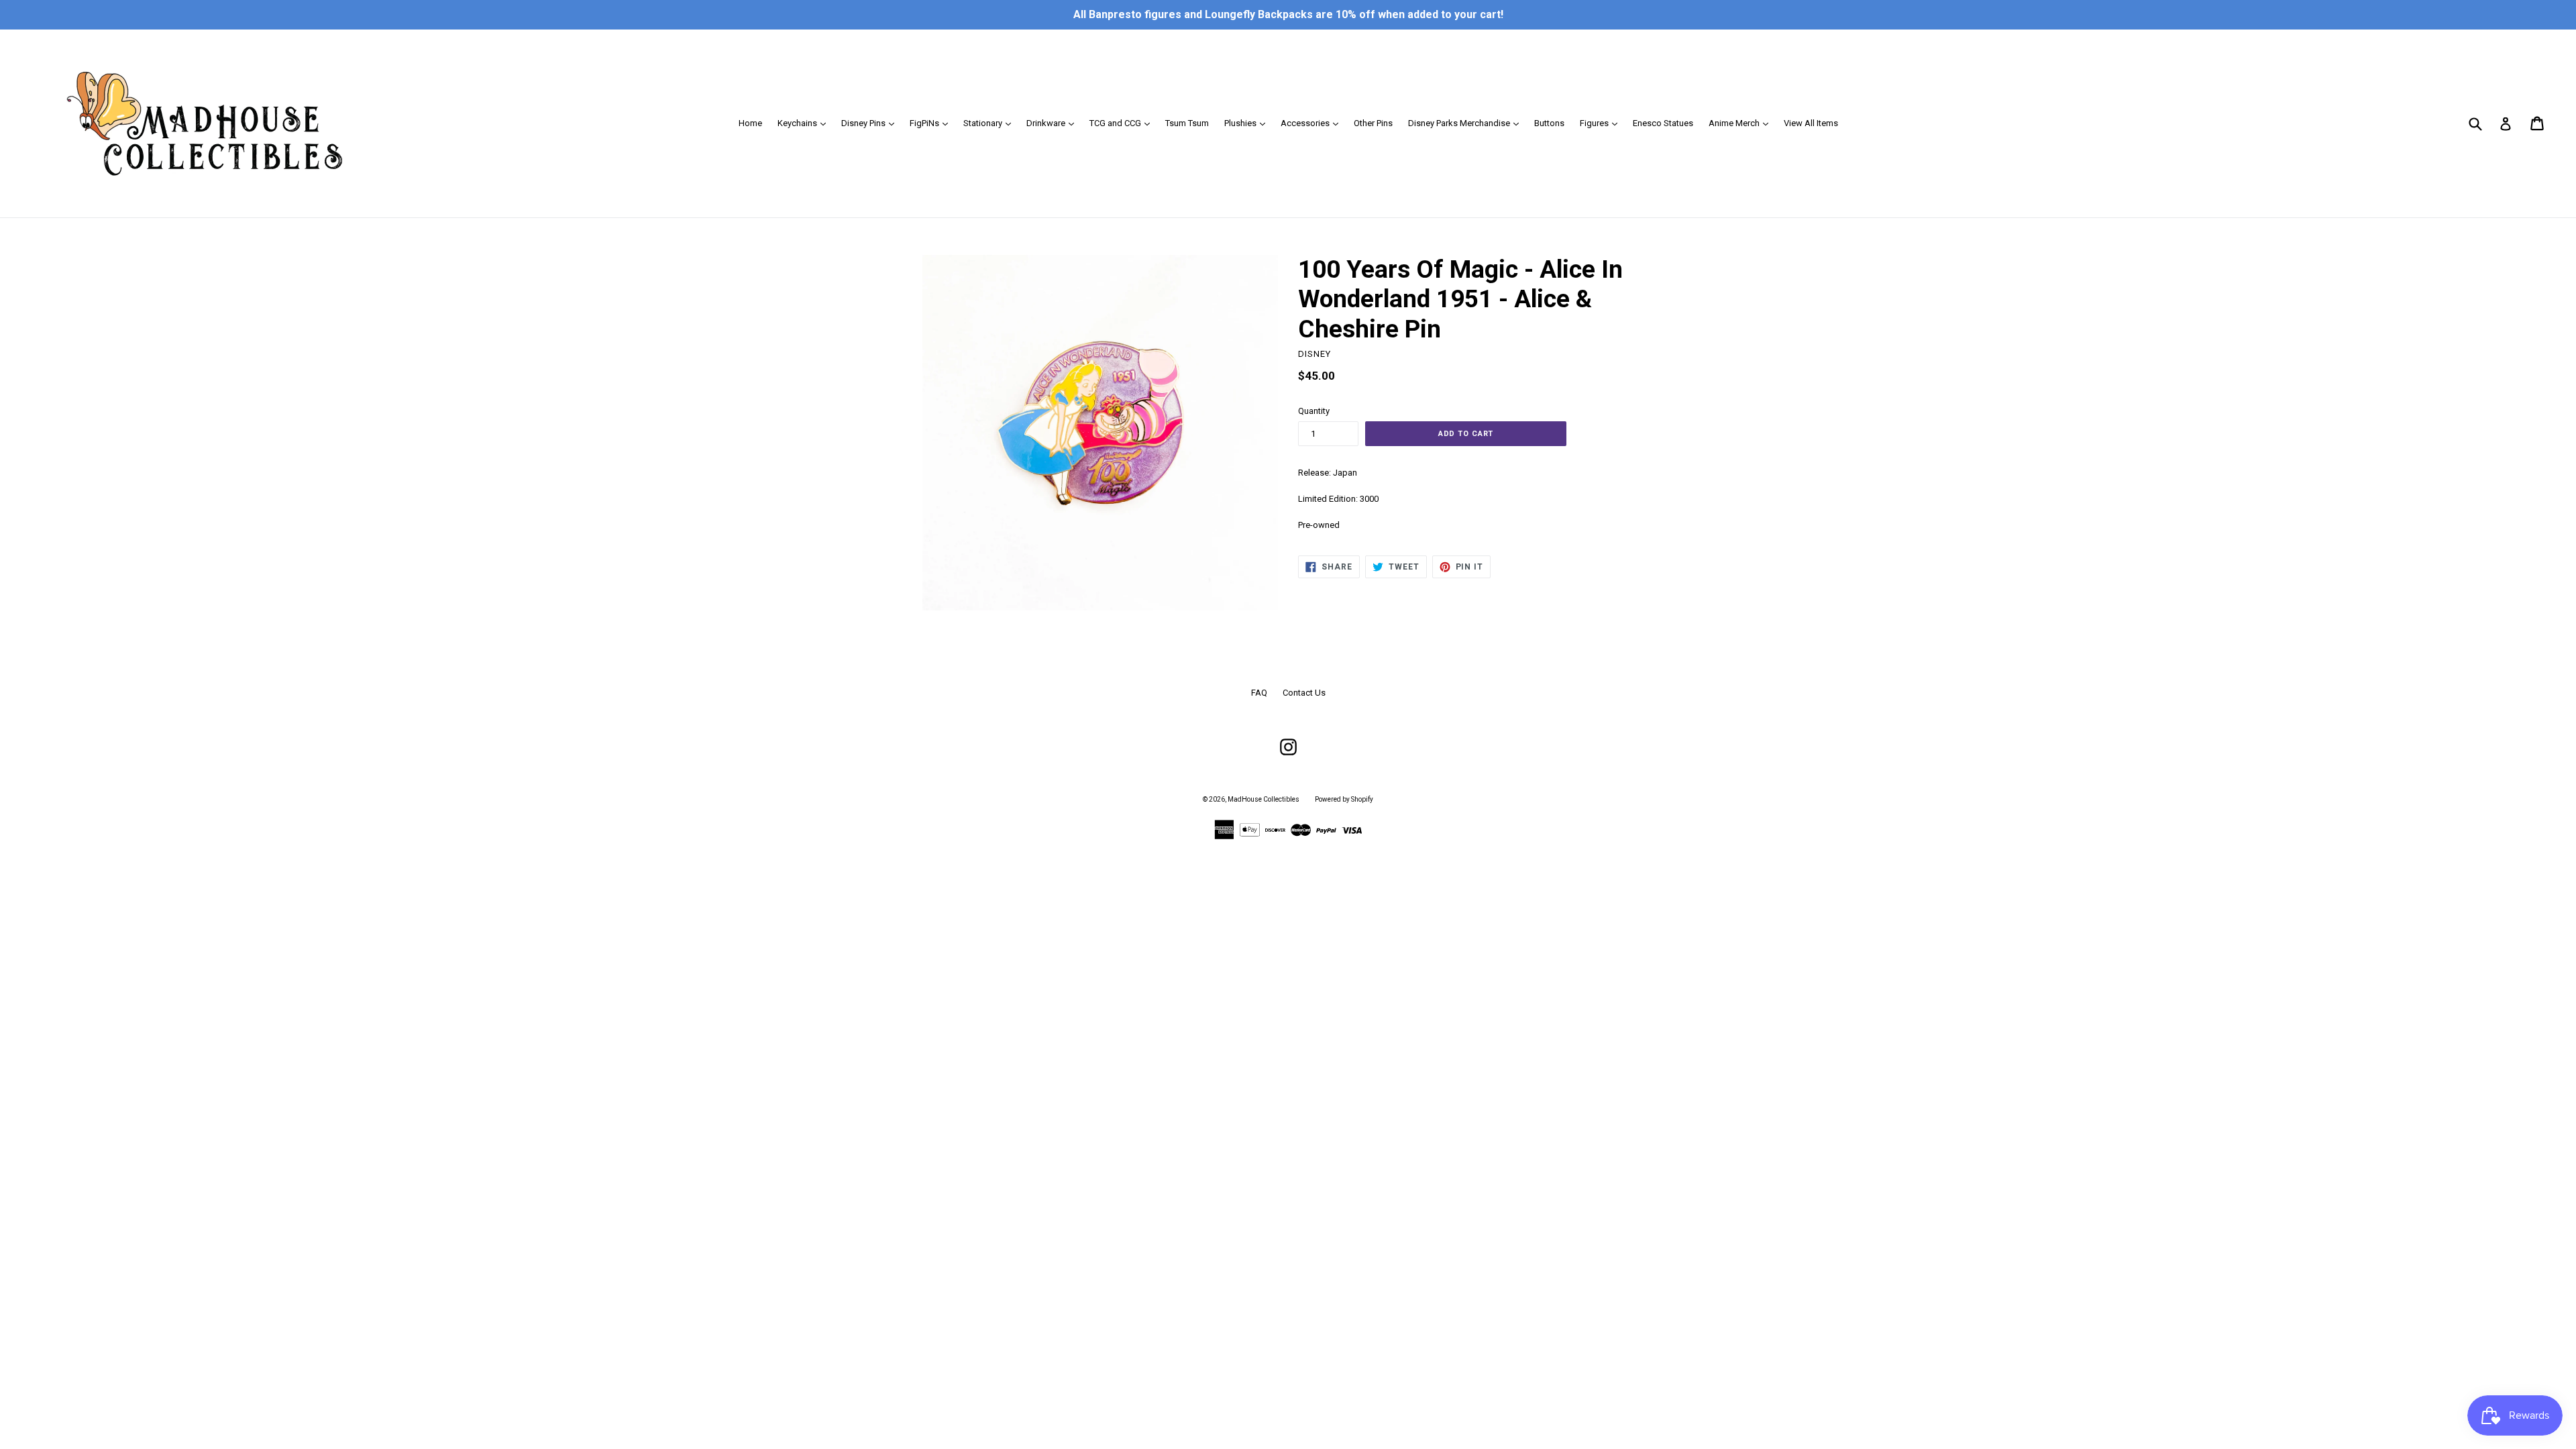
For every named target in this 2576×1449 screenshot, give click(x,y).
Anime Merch (1742, 123)
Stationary (990, 123)
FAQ (1259, 693)
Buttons (1549, 123)
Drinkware (1054, 123)
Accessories (1313, 123)
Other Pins (1373, 123)
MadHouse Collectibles (1264, 799)
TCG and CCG (1123, 123)
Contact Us (1304, 693)
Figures (1602, 123)
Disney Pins (871, 123)
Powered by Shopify (1344, 799)
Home (750, 123)
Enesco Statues (1663, 123)
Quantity (1314, 411)
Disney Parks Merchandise (1467, 123)
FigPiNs (932, 123)
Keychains (805, 123)
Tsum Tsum (1187, 123)
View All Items (1811, 123)
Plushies (1248, 123)
